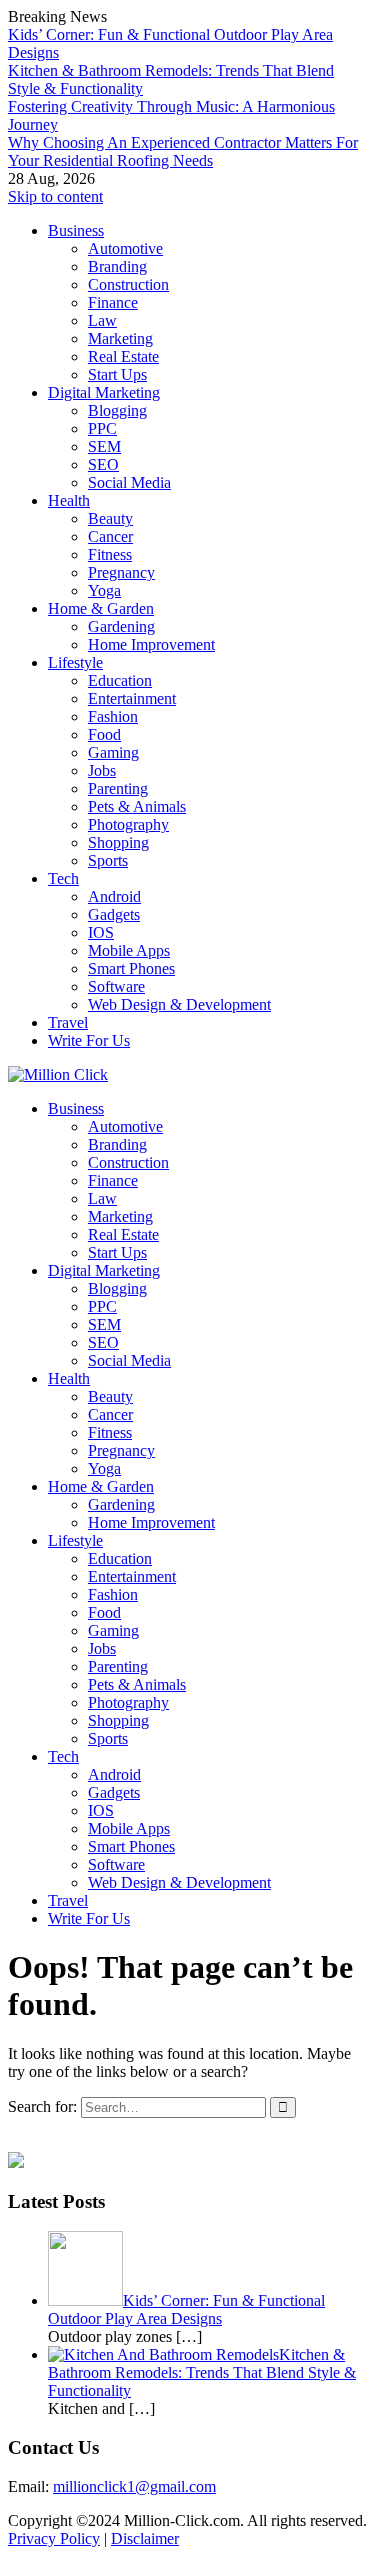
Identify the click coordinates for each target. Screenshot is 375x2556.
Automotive (125, 248)
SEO (103, 464)
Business (76, 230)
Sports (108, 860)
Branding (117, 266)
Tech (63, 878)
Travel (68, 1022)
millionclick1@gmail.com (134, 2486)
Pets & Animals (137, 806)
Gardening (121, 626)
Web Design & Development (179, 1004)
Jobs (102, 770)
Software (116, 986)
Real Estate (123, 356)
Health (69, 500)
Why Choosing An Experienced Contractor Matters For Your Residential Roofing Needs (183, 151)
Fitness (110, 554)
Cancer (110, 536)
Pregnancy (121, 572)
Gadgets (114, 914)
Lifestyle (75, 662)
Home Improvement (151, 644)
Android (114, 896)
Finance (113, 302)
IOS (101, 932)
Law (102, 320)
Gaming (113, 752)
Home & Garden (101, 608)
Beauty (110, 518)
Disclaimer (145, 2538)
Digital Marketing (104, 392)
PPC (102, 428)
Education (120, 680)
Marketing (120, 338)
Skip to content (55, 196)
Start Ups (117, 374)
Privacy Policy (54, 2538)
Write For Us (89, 1040)
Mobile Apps (129, 950)
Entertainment (132, 698)
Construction (128, 284)
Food (104, 734)
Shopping (118, 842)
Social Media (129, 482)
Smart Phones (131, 968)
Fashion (113, 716)
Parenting (118, 788)
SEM (104, 446)
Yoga (104, 590)
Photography (128, 824)
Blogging (117, 410)
